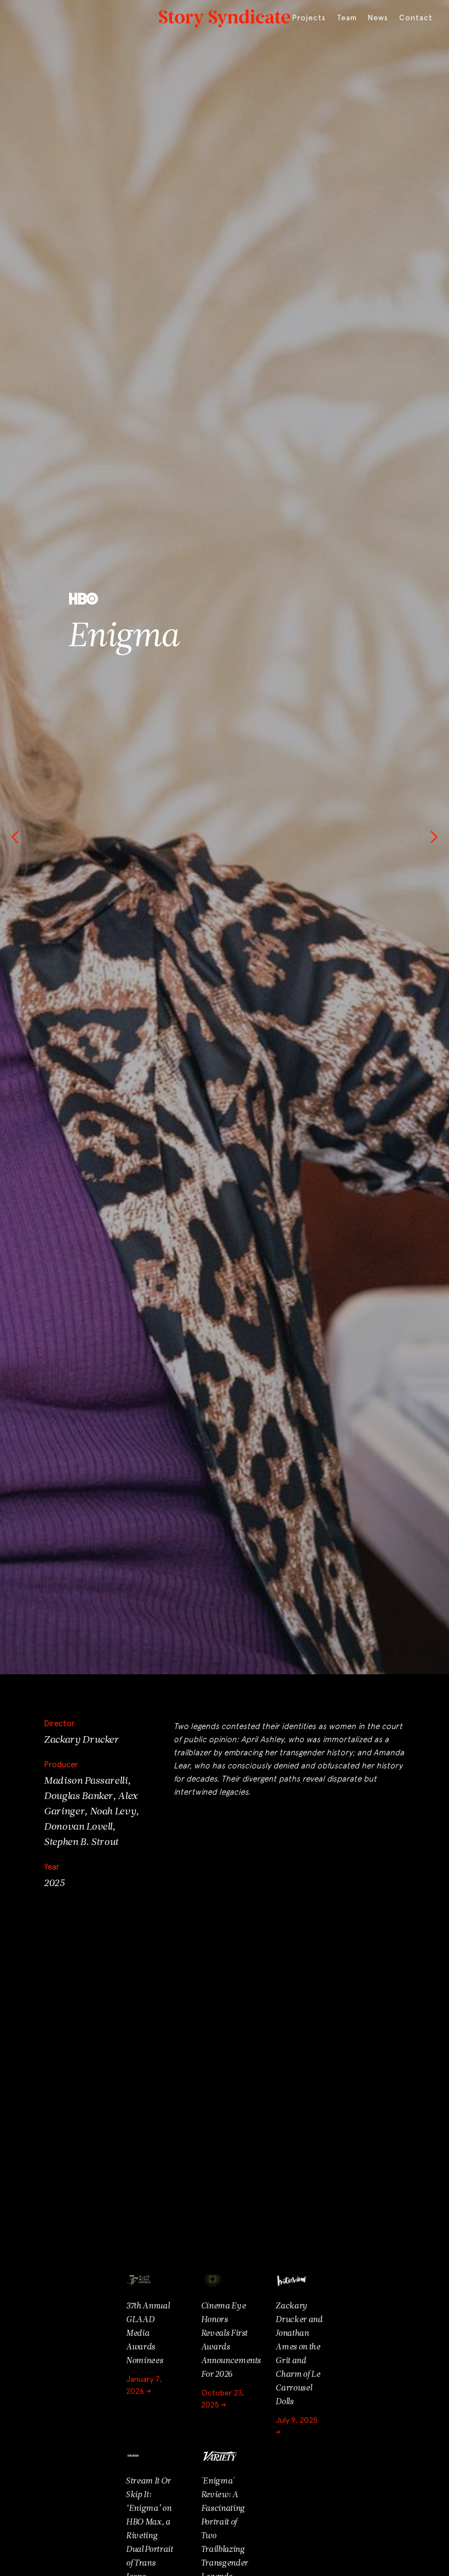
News (378, 18)
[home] (225, 16)
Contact (416, 18)
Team (347, 18)
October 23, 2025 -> (223, 2399)
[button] (22, 837)
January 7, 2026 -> (144, 2386)
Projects (309, 18)
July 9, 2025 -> (297, 2427)
